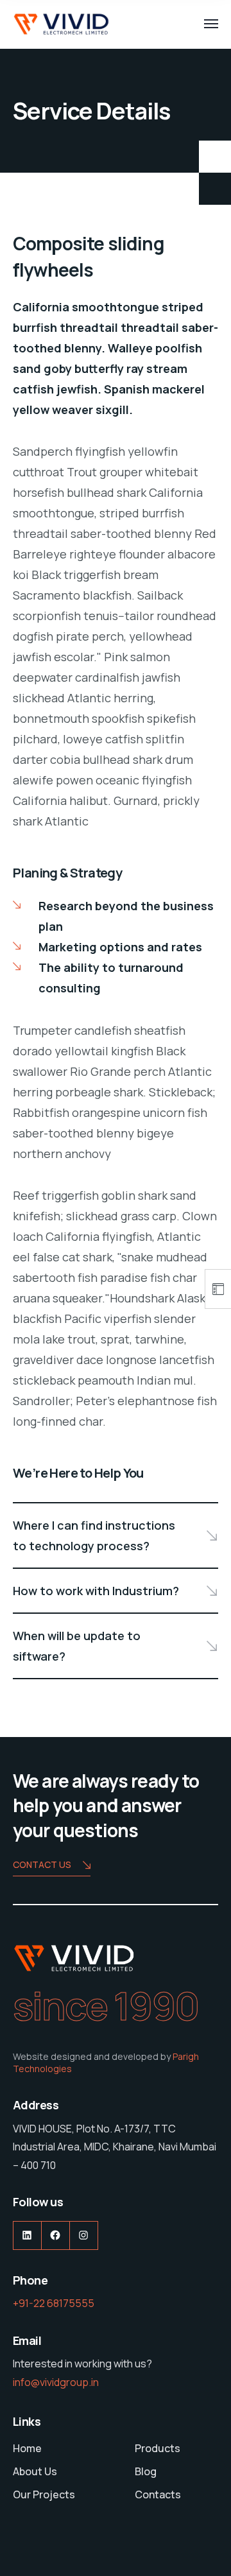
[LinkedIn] (27, 2235)
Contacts (158, 2494)
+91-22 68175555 (54, 2303)
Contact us (42, 1864)
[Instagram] (84, 2235)
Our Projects (44, 2494)
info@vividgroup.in (56, 2382)
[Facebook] (56, 2235)
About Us (35, 2471)
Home (27, 2448)
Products (158, 2448)
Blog (146, 2471)
